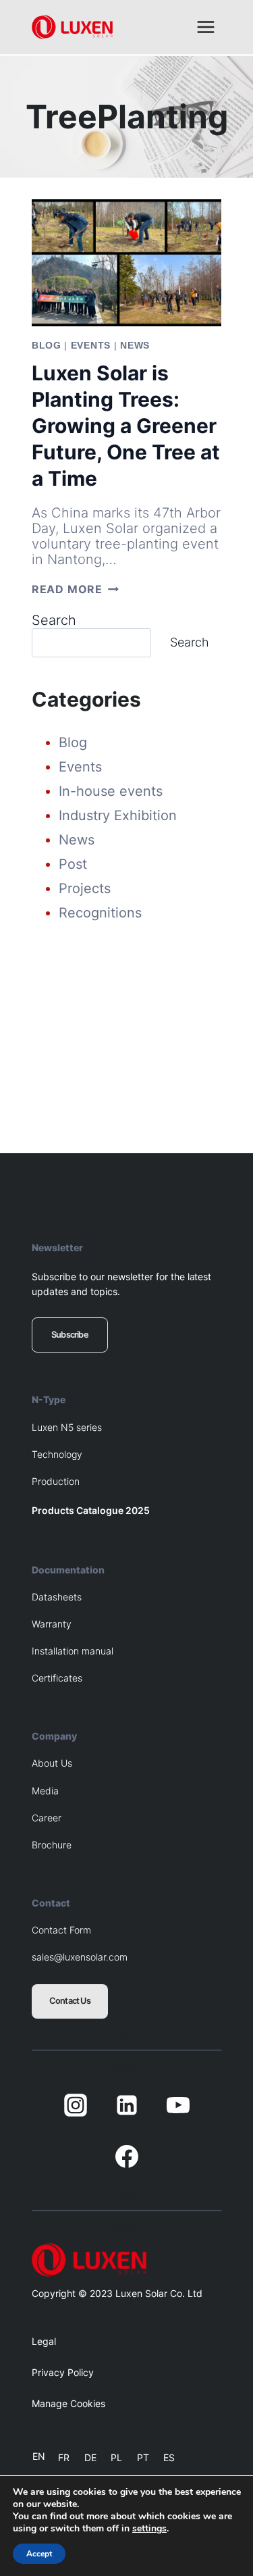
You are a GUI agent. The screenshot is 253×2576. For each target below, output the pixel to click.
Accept (39, 2554)
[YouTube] (178, 2105)
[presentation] (126, 263)
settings (149, 2529)
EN (39, 2456)
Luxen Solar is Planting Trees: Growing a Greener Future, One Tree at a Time (126, 426)
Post (73, 864)
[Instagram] (76, 2105)
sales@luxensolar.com (80, 1957)
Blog (47, 345)
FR (64, 2457)
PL (116, 2457)
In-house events (111, 791)
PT (143, 2457)
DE (90, 2457)
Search (54, 620)
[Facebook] (127, 2156)
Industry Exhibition (118, 815)
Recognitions (100, 913)
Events (91, 345)
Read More (75, 589)
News (135, 345)
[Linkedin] (127, 2105)
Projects (85, 888)
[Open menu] (205, 27)
